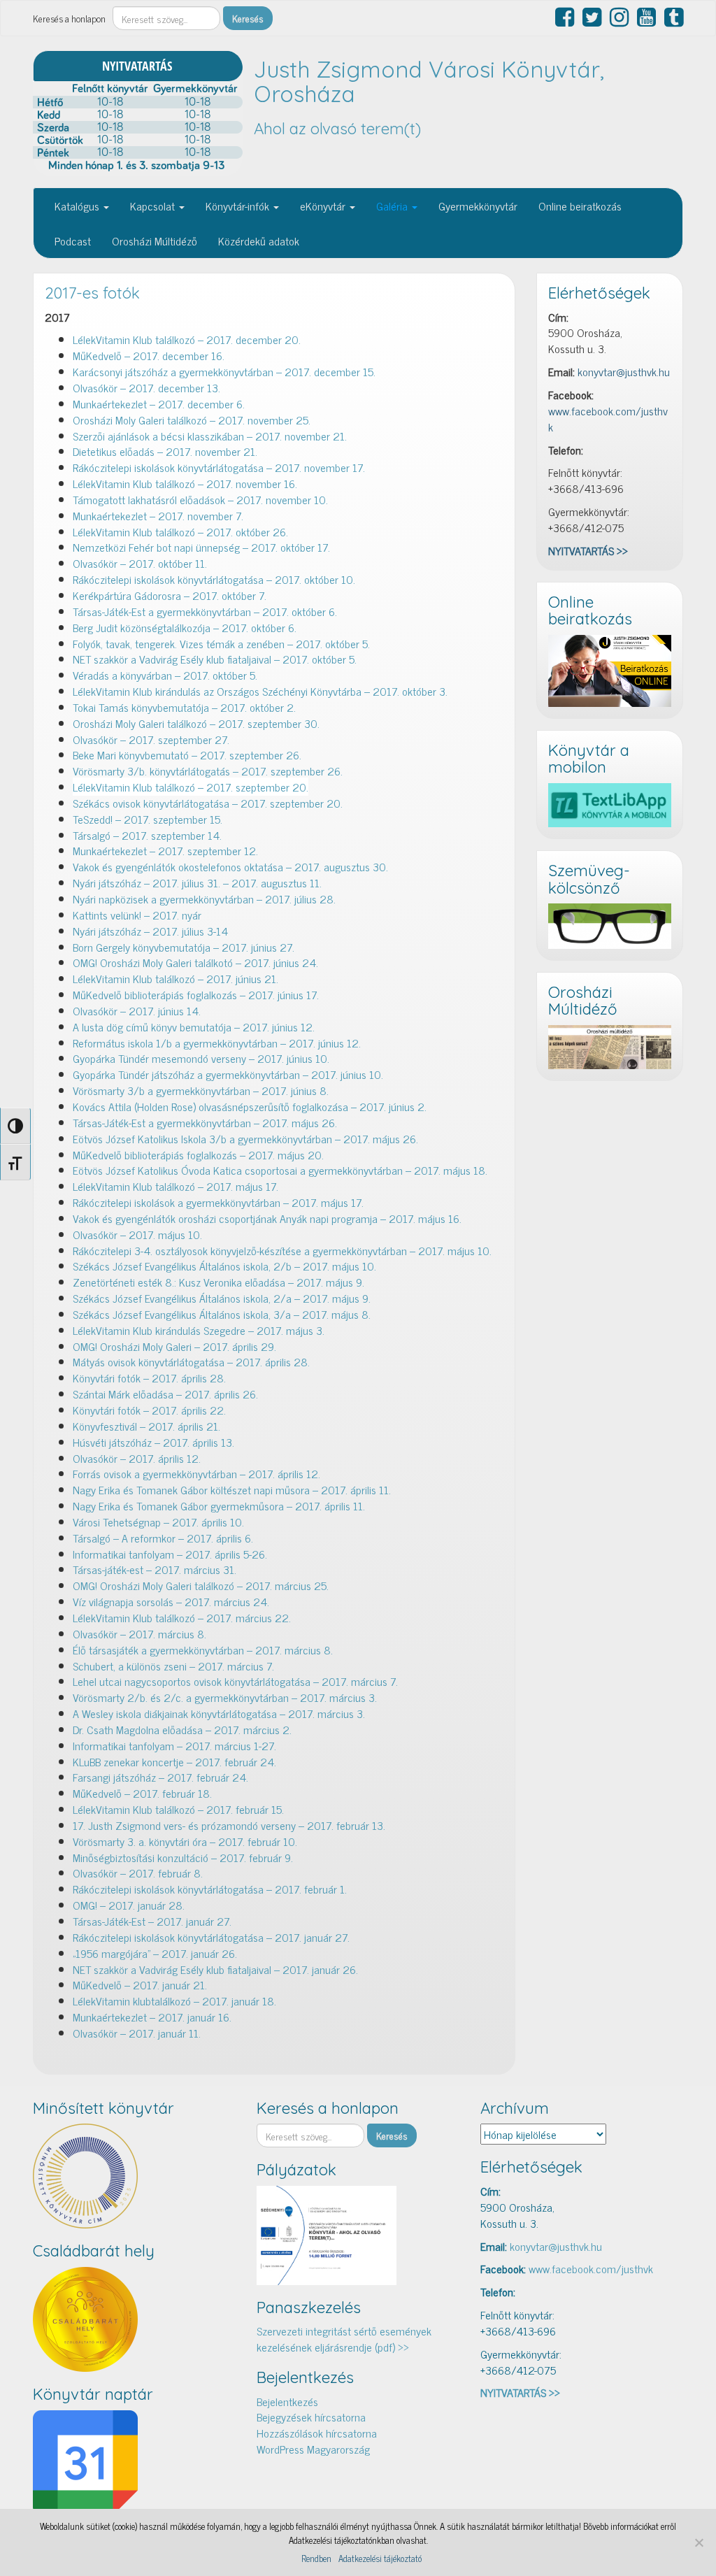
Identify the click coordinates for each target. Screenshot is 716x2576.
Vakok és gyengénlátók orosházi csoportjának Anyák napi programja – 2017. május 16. (267, 1218)
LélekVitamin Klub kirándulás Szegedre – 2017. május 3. (199, 1330)
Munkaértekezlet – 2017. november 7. (158, 515)
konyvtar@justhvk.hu (624, 371)
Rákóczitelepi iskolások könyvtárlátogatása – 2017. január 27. (211, 1937)
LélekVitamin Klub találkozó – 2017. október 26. (180, 531)
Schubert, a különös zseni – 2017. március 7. (173, 1666)
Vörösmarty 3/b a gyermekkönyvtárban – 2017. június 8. (201, 1090)
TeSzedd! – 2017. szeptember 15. (148, 819)
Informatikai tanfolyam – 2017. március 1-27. (174, 1745)
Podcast (73, 241)
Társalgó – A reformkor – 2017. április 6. (163, 1538)
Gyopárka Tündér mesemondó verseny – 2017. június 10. (201, 1058)
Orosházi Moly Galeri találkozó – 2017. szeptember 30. (196, 723)
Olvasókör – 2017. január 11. (137, 2033)
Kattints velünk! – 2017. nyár (138, 915)
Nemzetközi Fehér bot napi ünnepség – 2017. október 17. (201, 547)
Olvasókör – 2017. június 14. (137, 1010)
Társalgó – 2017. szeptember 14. (147, 835)
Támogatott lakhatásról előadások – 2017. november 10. (200, 499)
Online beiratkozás (580, 206)
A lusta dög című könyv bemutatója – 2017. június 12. (195, 1026)
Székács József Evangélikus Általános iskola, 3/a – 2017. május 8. (222, 1314)
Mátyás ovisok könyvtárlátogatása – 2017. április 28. (191, 1361)
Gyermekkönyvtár (478, 206)
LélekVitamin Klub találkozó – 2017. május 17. (176, 1186)
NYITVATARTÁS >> (588, 550)
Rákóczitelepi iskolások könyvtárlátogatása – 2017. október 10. (214, 579)
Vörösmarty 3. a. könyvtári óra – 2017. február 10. (185, 1841)
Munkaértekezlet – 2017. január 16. (152, 2017)
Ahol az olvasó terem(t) (337, 129)
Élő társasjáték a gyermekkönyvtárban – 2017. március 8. (203, 1650)
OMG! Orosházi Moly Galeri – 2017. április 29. (174, 1346)
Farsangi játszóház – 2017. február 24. (160, 1777)
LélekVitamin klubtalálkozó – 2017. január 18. (174, 2001)
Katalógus (78, 206)
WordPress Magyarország (313, 2449)
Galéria (393, 206)
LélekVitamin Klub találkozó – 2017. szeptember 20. (191, 787)
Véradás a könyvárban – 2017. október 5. (165, 675)
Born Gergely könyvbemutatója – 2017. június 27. (184, 947)
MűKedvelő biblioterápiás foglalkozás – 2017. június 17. (196, 994)
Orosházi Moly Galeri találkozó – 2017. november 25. (192, 420)
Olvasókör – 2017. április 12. (137, 1458)
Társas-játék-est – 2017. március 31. (155, 1569)
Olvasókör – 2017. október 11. (140, 563)
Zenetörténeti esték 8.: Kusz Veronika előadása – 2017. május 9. (219, 1282)
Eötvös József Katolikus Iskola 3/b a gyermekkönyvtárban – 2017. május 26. (245, 1138)
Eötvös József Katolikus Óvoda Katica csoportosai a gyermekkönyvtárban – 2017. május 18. (280, 1170)
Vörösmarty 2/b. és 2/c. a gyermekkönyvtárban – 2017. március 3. (225, 1697)
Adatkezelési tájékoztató (380, 2559)
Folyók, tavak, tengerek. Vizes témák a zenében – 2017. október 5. (223, 643)
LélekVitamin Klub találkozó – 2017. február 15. (178, 1809)
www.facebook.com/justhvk (608, 418)
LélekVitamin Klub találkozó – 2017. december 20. (187, 339)
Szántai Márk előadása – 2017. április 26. (165, 1394)
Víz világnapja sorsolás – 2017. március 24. (171, 1601)
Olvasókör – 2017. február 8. (138, 1873)
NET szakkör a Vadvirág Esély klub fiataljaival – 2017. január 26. (215, 1969)
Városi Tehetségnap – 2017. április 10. (158, 1522)
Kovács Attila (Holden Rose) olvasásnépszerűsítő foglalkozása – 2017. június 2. (250, 1106)
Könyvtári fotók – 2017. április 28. (149, 1378)
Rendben (316, 2559)
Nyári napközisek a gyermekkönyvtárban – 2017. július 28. (204, 899)
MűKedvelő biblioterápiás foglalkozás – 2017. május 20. (198, 1154)
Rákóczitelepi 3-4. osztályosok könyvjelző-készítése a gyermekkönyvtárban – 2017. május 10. (282, 1250)
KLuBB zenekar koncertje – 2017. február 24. (174, 1761)
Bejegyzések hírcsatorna (311, 2417)
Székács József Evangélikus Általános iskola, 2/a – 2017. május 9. (222, 1298)
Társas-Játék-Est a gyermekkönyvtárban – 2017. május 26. (205, 1122)
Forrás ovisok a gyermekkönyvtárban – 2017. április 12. (196, 1473)
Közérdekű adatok (259, 241)
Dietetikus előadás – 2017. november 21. (165, 451)
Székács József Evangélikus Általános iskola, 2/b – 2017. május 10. (224, 1266)
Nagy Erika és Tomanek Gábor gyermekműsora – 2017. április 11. (219, 1505)
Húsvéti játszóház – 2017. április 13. (153, 1442)
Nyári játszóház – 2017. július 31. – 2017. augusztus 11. (197, 882)
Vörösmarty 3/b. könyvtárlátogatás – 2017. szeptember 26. (208, 771)
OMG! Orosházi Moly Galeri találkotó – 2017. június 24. (195, 962)
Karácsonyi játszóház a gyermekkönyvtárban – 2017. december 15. (224, 371)
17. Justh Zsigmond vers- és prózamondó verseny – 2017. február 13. (229, 1825)
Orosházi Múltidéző (155, 241)
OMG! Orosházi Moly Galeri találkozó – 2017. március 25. (201, 1585)
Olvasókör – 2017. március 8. (139, 1633)
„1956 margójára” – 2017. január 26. (155, 1953)
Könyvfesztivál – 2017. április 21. (146, 1426)
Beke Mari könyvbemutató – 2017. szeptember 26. (187, 754)
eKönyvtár (324, 206)
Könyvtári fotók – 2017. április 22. (149, 1410)
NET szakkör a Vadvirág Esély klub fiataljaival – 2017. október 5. (215, 659)
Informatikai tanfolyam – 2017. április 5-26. (170, 1554)
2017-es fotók (92, 293)
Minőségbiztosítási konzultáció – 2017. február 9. (183, 1857)
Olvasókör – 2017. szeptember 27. (151, 739)
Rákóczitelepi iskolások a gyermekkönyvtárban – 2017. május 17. (218, 1202)
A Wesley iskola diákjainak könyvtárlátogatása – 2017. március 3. (219, 1713)
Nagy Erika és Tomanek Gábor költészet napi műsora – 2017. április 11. (232, 1489)
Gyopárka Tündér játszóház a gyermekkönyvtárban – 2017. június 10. (228, 1074)
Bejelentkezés (287, 2401)
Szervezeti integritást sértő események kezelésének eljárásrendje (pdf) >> (344, 2339)
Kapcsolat (154, 206)
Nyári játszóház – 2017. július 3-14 (150, 931)
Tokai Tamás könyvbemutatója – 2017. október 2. (184, 707)
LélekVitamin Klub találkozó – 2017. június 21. (176, 978)
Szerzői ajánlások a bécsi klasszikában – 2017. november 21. (210, 436)
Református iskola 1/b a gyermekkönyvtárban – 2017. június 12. (217, 1043)
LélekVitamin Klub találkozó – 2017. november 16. (185, 483)
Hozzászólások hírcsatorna (317, 2433)
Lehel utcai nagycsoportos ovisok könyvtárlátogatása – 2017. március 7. (235, 1681)
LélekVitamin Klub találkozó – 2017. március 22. (182, 1617)
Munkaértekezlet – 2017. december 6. (159, 403)
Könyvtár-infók (239, 206)
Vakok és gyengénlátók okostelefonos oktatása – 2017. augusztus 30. (230, 866)
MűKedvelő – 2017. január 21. (140, 1984)
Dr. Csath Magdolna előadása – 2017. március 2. (182, 1729)
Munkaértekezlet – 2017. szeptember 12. (165, 850)
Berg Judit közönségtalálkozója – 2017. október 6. (185, 627)
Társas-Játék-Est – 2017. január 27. (152, 1921)
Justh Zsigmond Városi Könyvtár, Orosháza (429, 81)
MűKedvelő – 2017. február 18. (144, 1793)
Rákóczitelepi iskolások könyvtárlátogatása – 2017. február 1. (210, 1889)
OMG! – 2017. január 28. (129, 1905)
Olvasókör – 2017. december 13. (146, 387)
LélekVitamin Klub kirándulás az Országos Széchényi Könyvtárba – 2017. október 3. (260, 691)
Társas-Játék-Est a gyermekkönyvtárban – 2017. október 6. (205, 611)
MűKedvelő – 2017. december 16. (149, 355)
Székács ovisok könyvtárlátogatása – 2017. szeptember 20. (208, 803)
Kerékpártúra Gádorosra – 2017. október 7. (170, 595)
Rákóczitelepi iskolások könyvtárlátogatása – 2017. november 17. (219, 467)
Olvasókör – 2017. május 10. (137, 1234)
